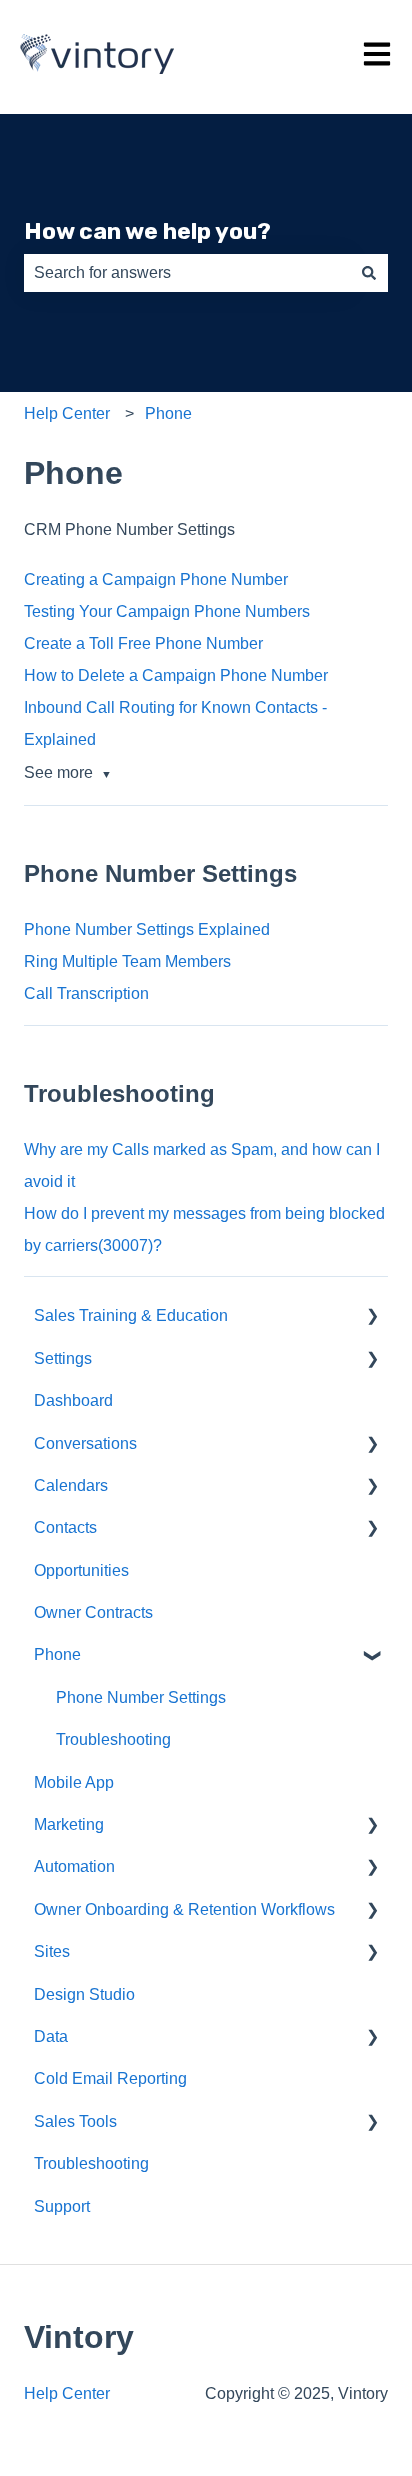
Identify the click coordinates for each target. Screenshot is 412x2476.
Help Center (67, 413)
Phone (168, 413)
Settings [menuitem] (63, 1358)
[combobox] (187, 273)
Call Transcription (86, 993)
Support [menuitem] (62, 2206)
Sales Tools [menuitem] (75, 2121)
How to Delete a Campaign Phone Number (176, 675)
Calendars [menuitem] (71, 1485)
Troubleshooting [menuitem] (113, 1739)
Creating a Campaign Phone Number (156, 579)
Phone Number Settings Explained (147, 929)
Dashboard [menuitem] (73, 1400)
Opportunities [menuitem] (81, 1570)
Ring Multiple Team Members (127, 961)
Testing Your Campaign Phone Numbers (167, 611)
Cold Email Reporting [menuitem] (110, 2078)
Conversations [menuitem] (85, 1443)
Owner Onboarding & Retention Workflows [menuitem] (184, 1909)
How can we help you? (147, 231)
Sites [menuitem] (52, 1951)
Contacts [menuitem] (65, 1527)
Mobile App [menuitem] (74, 1782)
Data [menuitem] (51, 2036)
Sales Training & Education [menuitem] (131, 1315)
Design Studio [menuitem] (84, 1994)
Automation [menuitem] (74, 1866)
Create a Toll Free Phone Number (143, 643)
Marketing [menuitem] (69, 1824)
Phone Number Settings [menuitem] (141, 1697)
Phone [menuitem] (57, 1654)
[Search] (369, 273)
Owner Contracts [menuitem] (93, 1612)
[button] (372, 1317)
